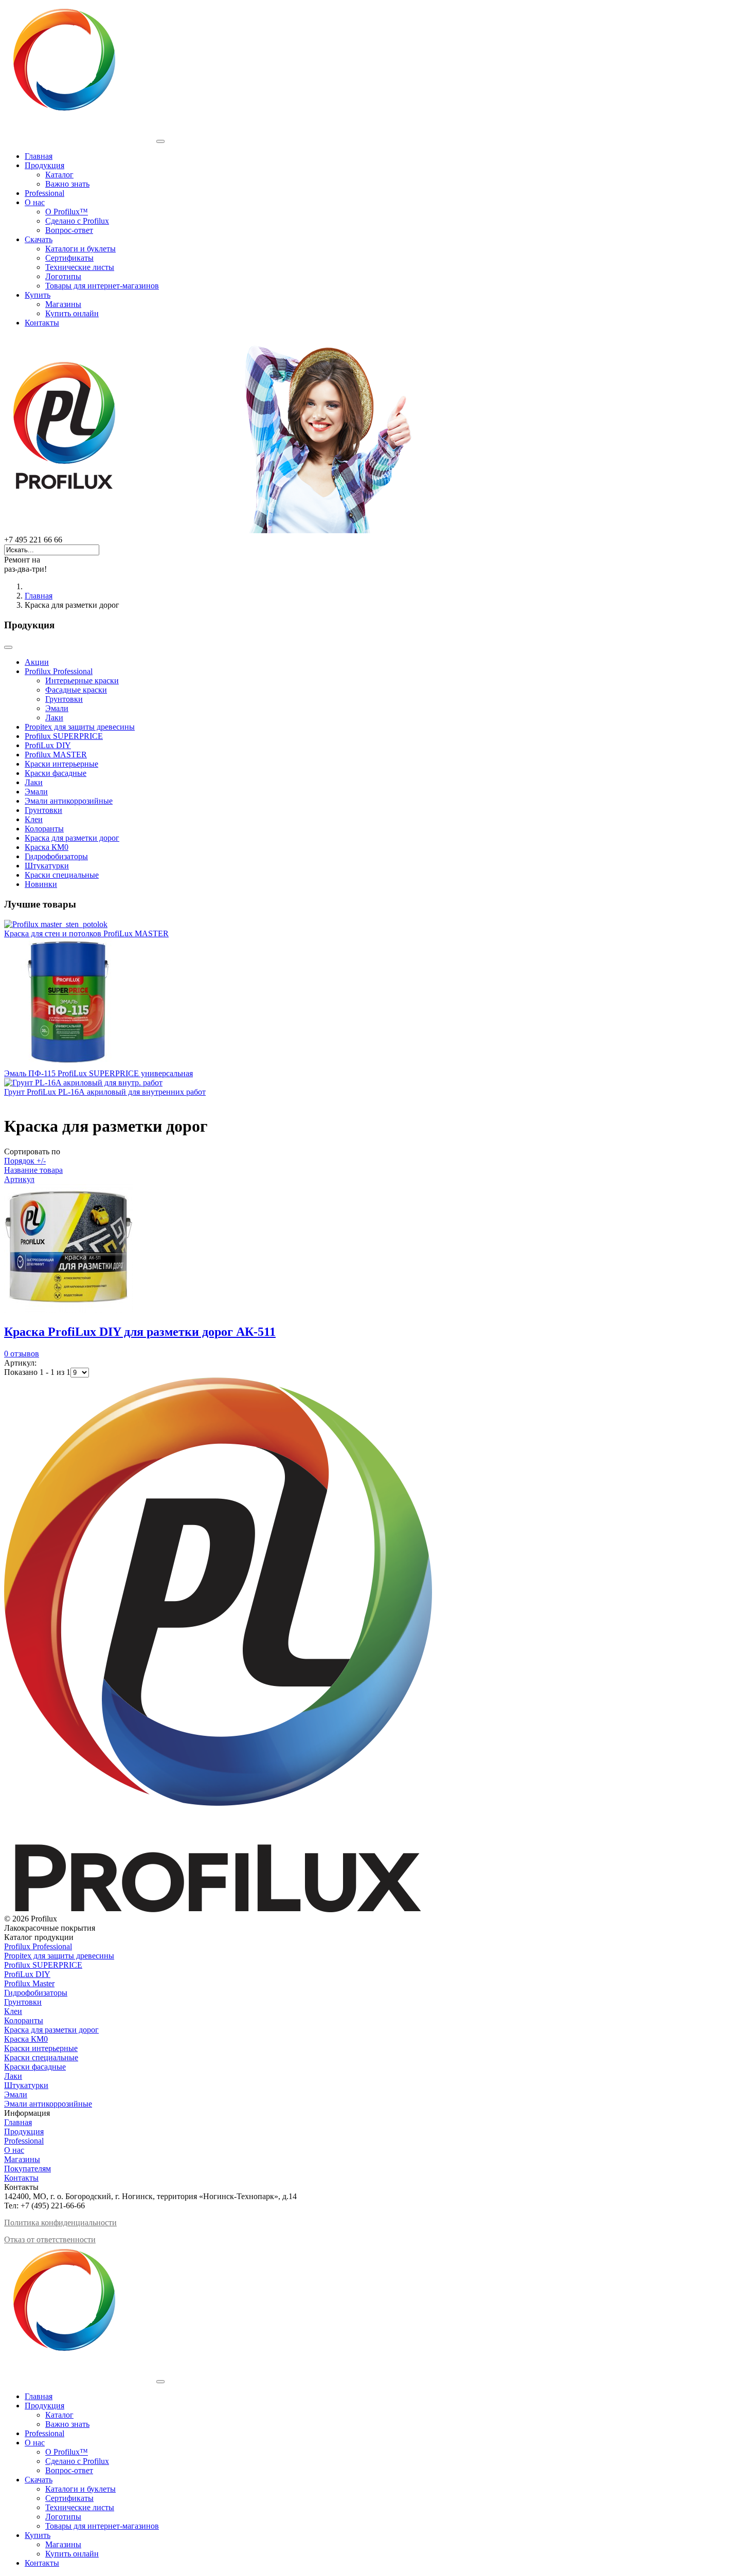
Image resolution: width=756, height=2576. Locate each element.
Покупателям (28, 2169)
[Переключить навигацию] (8, 647)
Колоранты (44, 829)
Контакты (42, 323)
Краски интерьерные (61, 764)
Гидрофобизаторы (56, 856)
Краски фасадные (56, 773)
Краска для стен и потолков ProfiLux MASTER (86, 933)
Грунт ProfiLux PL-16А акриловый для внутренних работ (105, 1092)
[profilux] (212, 530)
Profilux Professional (59, 671)
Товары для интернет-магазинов (102, 286)
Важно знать (67, 184)
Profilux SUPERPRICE (64, 736)
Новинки (41, 884)
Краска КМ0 (47, 847)
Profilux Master (29, 1983)
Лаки (54, 718)
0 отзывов (22, 1354)
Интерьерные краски (82, 681)
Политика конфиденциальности (60, 2223)
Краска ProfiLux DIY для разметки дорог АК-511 (140, 1332)
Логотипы (63, 276)
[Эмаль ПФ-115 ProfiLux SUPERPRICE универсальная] (68, 1064)
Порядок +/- (25, 1161)
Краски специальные (62, 875)
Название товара (33, 1170)
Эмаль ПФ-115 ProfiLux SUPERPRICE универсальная (98, 1073)
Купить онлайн (72, 313)
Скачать (39, 239)
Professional (44, 193)
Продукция (44, 165)
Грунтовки (64, 699)
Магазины (63, 304)
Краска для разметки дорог (72, 838)
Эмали (57, 708)
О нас (35, 202)
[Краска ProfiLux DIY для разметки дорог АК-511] (68, 1310)
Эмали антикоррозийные (69, 801)
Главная (39, 156)
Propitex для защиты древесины (80, 727)
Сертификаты (69, 258)
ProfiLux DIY (48, 745)
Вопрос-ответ (69, 230)
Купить (38, 295)
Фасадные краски (76, 690)
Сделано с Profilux (77, 221)
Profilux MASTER (56, 755)
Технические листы (80, 267)
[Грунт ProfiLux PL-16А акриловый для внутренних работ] (83, 1083)
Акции (37, 662)
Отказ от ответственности (50, 2239)
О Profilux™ (67, 212)
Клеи (34, 819)
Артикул (19, 1179)
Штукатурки (47, 866)
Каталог (59, 175)
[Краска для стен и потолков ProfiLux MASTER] (56, 924)
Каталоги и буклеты (80, 249)
